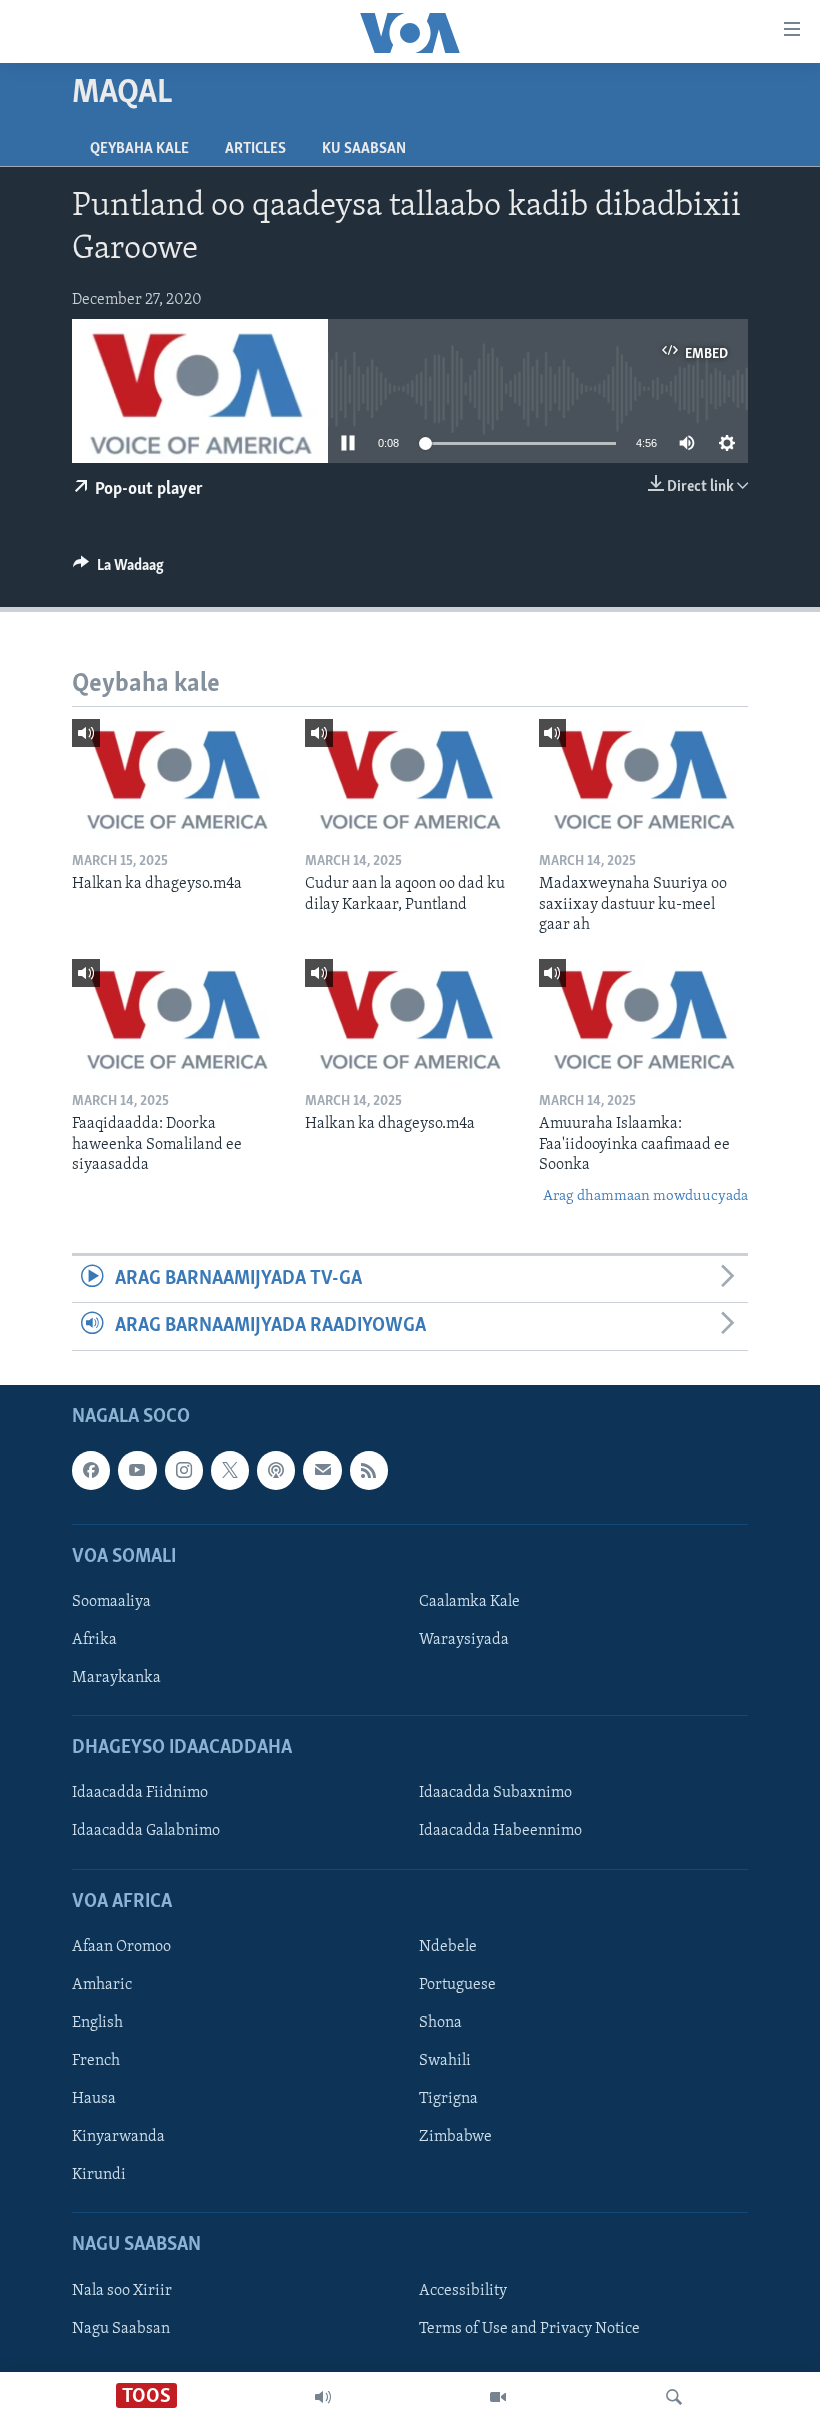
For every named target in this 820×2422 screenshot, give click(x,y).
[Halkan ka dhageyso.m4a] (176, 778)
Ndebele (448, 1947)
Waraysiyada (464, 1640)
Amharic (102, 1985)
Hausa (94, 2099)
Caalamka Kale (469, 1602)
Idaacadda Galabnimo (146, 1831)
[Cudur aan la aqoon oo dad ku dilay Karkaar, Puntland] (409, 778)
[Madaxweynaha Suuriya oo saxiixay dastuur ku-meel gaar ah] (643, 778)
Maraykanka (116, 1678)
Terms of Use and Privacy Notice (529, 2328)
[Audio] (323, 2397)
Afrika (94, 1640)
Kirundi (99, 2175)
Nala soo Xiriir (122, 2290)
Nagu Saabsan (121, 2328)
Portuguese (457, 1985)
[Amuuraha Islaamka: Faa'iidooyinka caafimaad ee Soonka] (643, 1018)
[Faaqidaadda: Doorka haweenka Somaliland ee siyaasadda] (176, 1018)
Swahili (445, 2061)
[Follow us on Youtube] (137, 1470)
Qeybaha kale (139, 149)
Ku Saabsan (364, 149)
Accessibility (463, 2290)
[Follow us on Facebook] (91, 1470)
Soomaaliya (111, 1602)
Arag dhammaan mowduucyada (645, 1196)
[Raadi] (674, 2397)
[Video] (498, 2397)
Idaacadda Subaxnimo (495, 1793)
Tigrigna (448, 2099)
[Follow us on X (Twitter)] (230, 1470)
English (97, 2023)
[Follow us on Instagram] (184, 1470)
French (96, 2061)
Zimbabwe (455, 2137)
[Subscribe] (322, 1470)
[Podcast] (276, 1470)
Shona (440, 2023)
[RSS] (369, 1470)
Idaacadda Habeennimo (500, 1831)
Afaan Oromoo (121, 1947)
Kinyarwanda (118, 2137)
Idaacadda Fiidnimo (140, 1793)
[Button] (118, 570)
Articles (255, 149)
